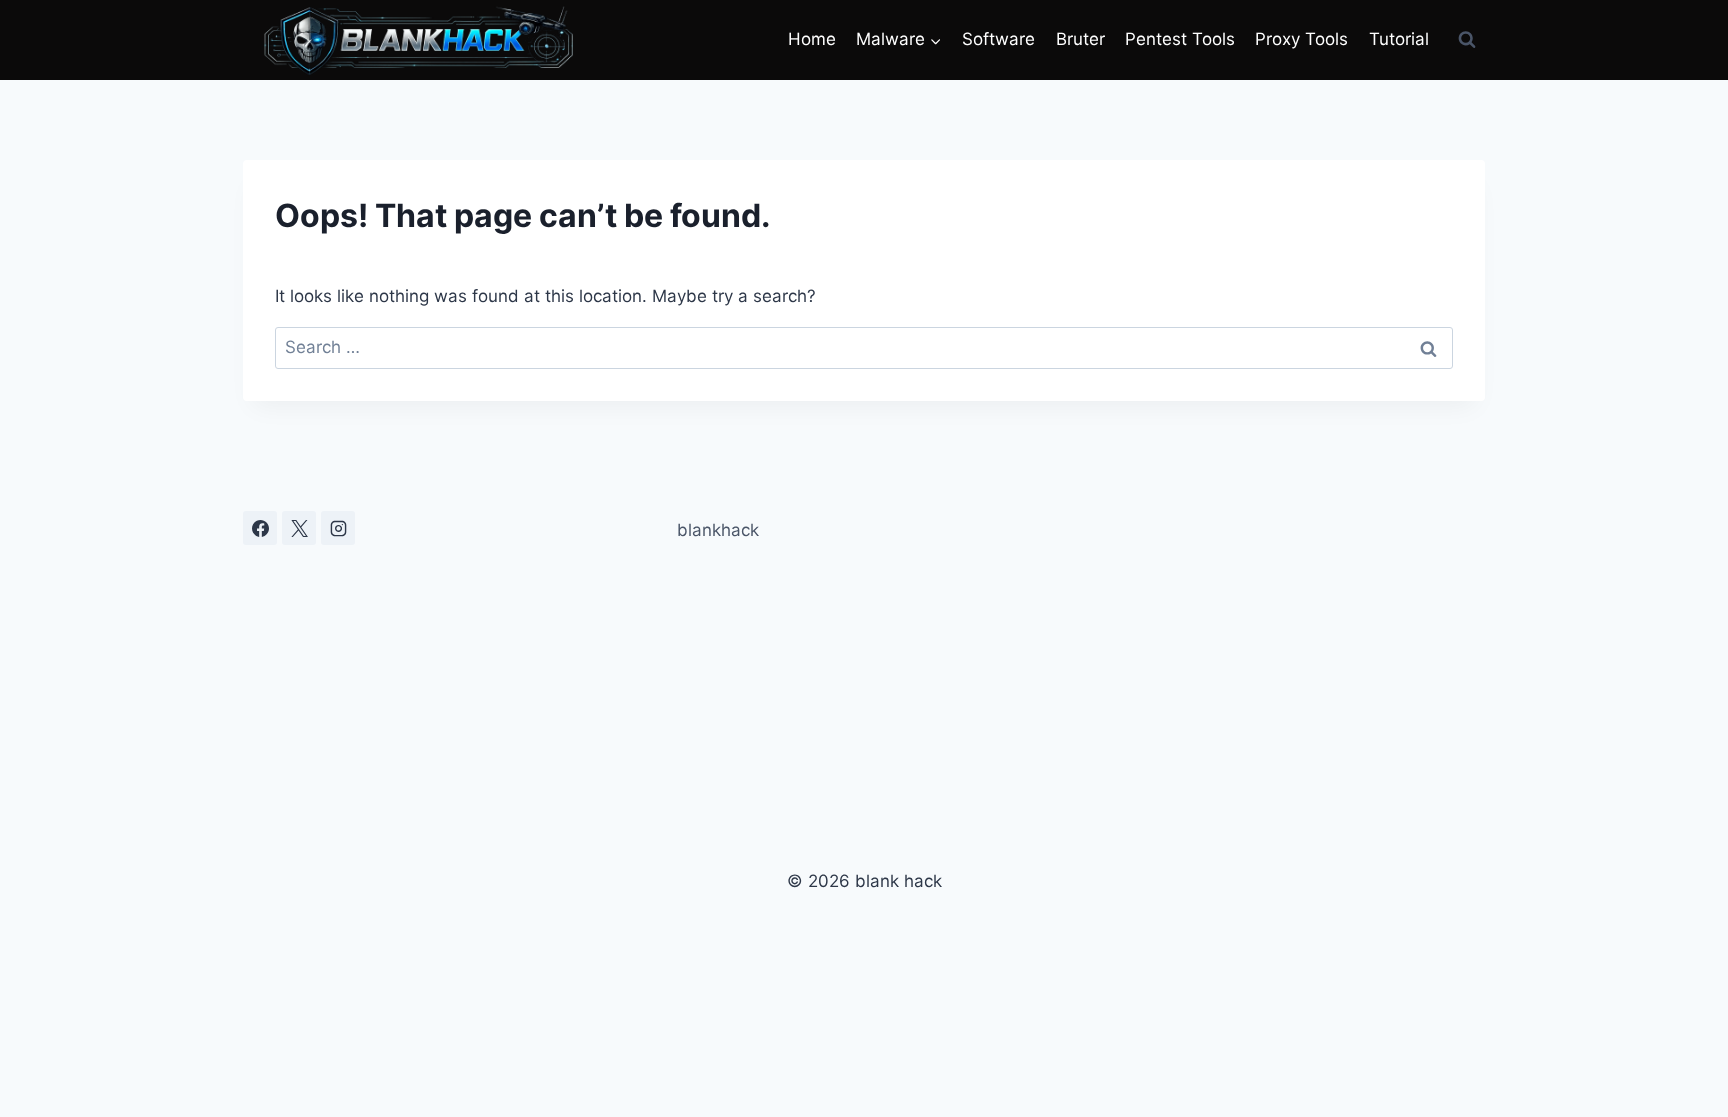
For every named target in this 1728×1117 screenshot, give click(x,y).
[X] (299, 528)
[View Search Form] (1467, 40)
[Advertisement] (1288, 651)
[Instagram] (338, 528)
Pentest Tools (1180, 39)
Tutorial (1399, 39)
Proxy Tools (1301, 39)
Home (812, 39)
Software (998, 39)
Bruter (1080, 39)
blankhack (718, 530)
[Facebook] (260, 528)
